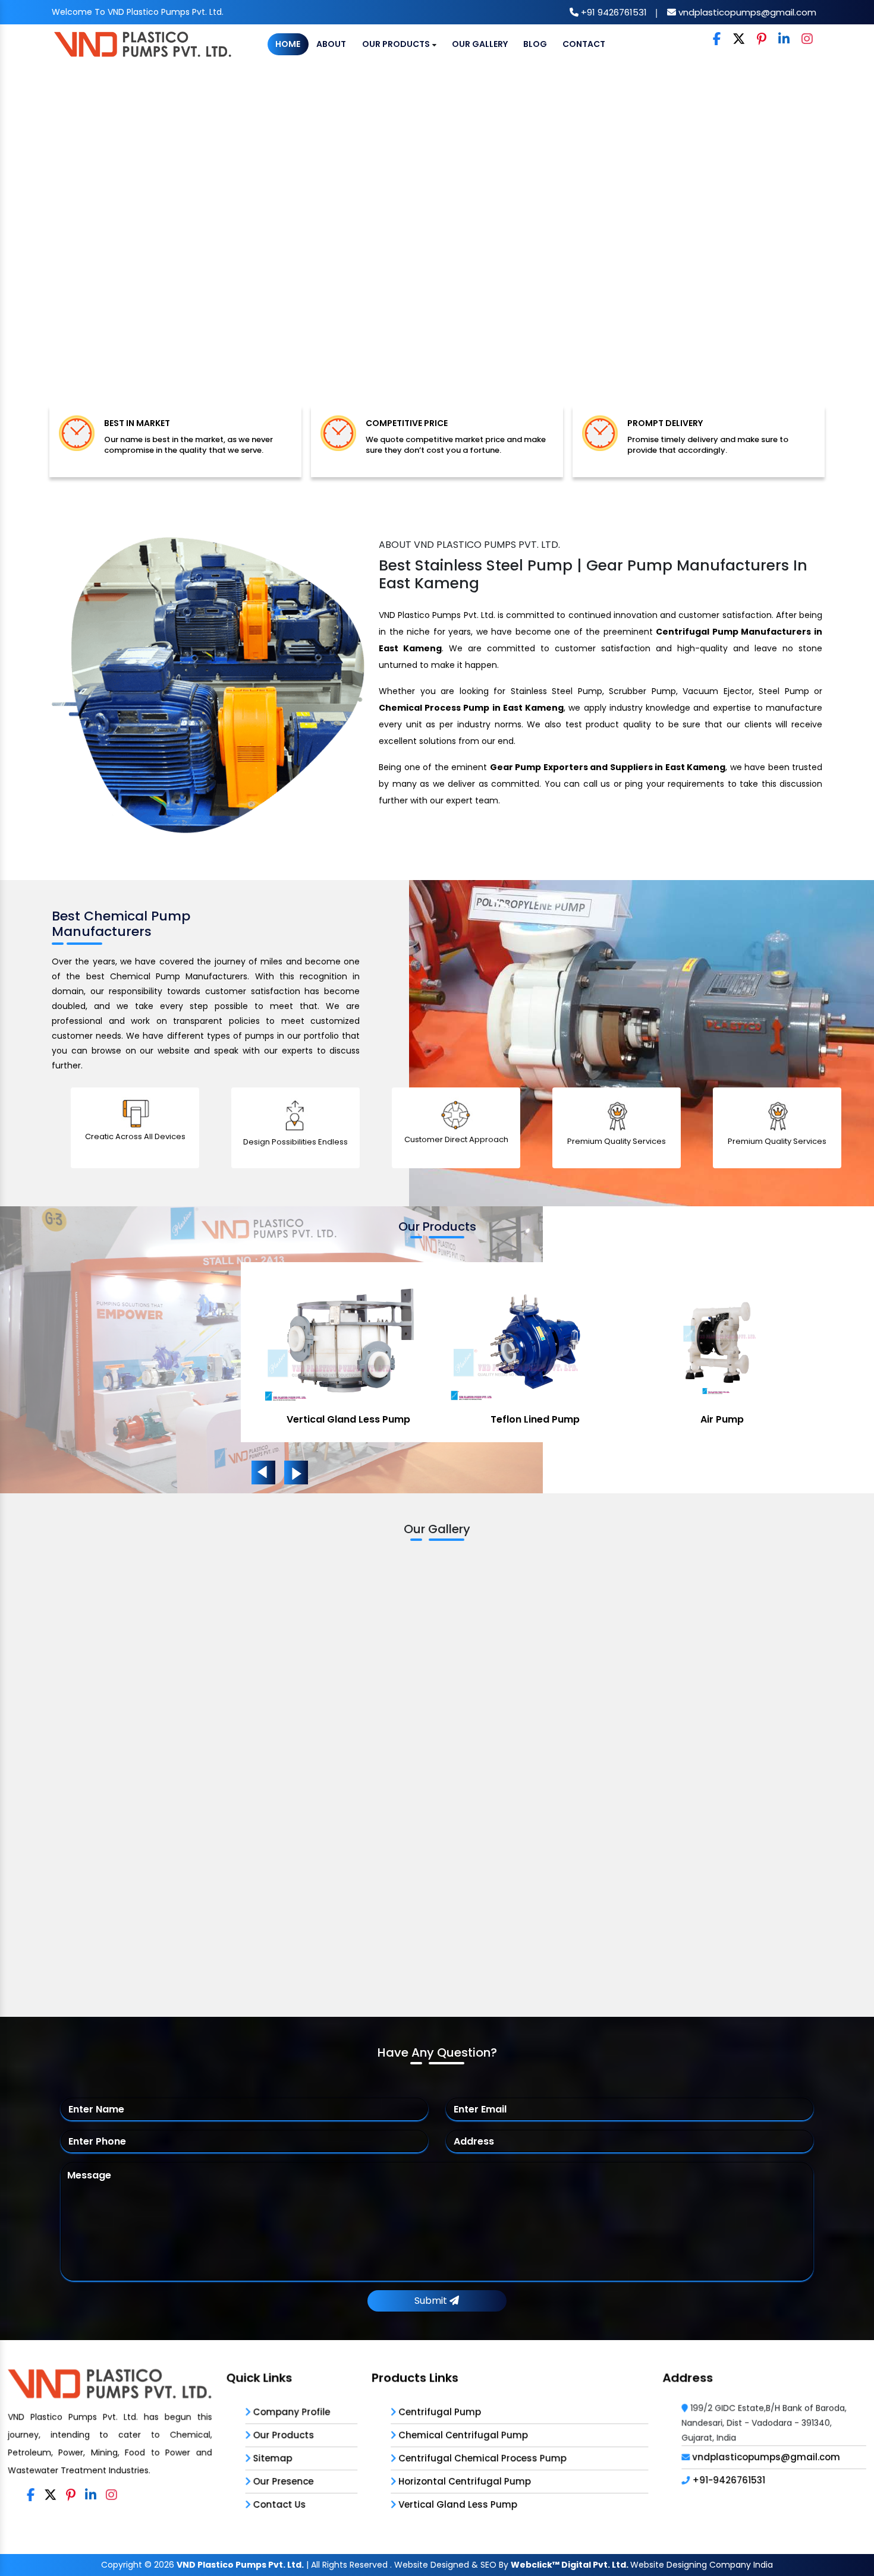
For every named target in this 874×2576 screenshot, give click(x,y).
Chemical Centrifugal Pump (535, 1419)
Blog (535, 44)
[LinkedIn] (784, 40)
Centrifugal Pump (349, 1419)
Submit (432, 2301)
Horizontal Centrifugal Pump (463, 2481)
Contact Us (278, 2504)
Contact (584, 44)
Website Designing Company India (702, 2565)
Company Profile (290, 2412)
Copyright (122, 2565)
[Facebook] (717, 40)
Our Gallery (480, 44)
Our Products (397, 44)
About (331, 44)
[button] (66, 246)
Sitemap (271, 2458)
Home (288, 44)
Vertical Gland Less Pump (722, 1419)
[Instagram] (807, 40)
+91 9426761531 (613, 12)
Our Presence (282, 2481)
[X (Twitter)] (739, 40)
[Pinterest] (762, 40)
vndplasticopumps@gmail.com (746, 12)
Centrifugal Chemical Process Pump (481, 2458)
